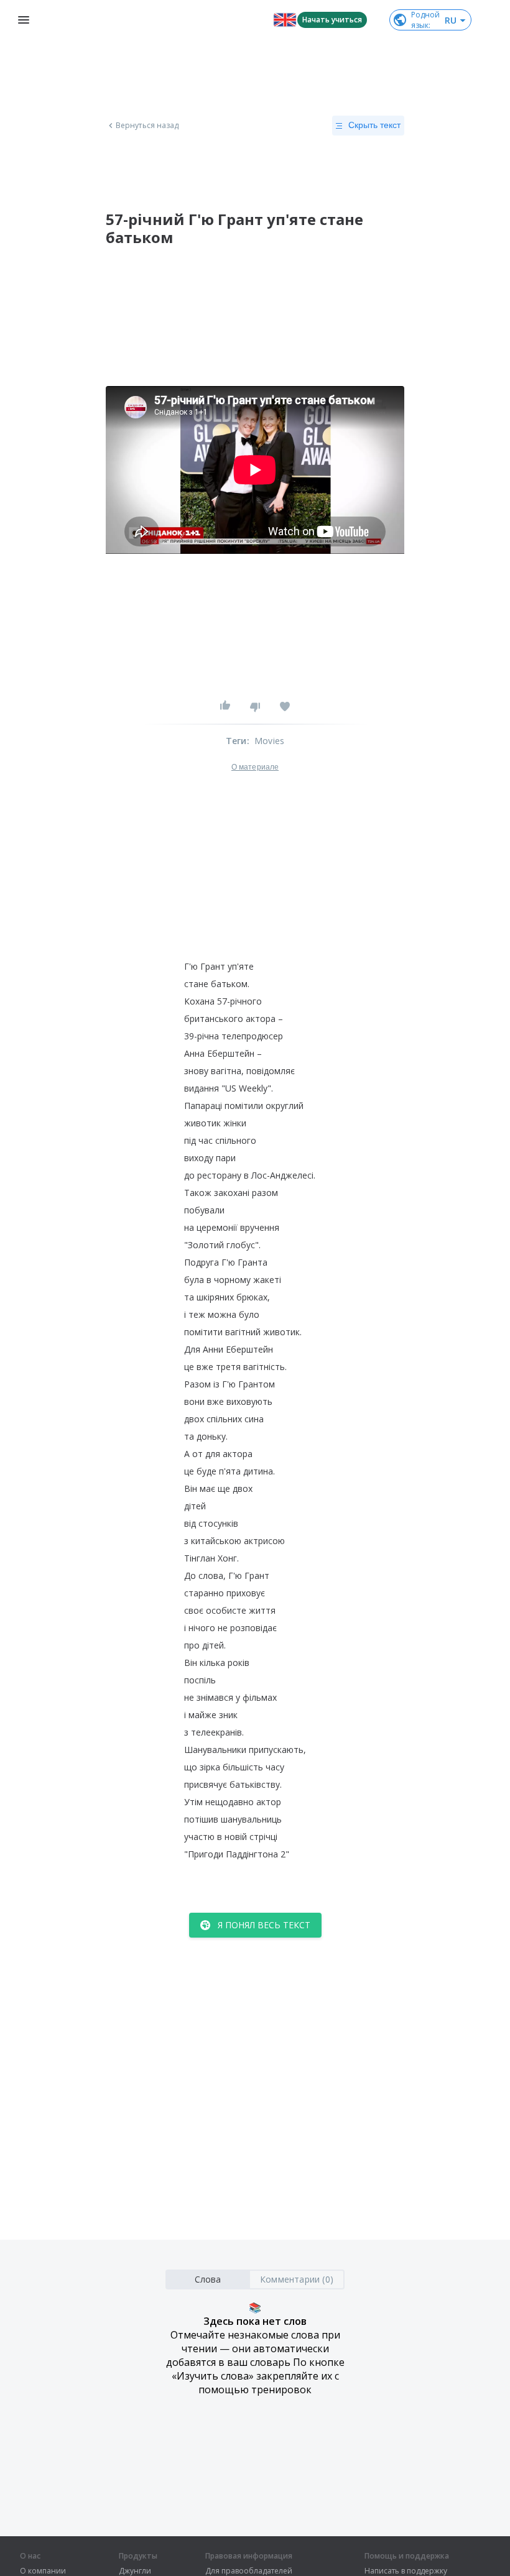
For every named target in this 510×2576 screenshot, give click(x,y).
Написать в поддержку (406, 2571)
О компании (43, 2571)
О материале (255, 767)
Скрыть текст (374, 125)
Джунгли (135, 2571)
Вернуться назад (147, 126)
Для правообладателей (249, 2571)
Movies (269, 741)
